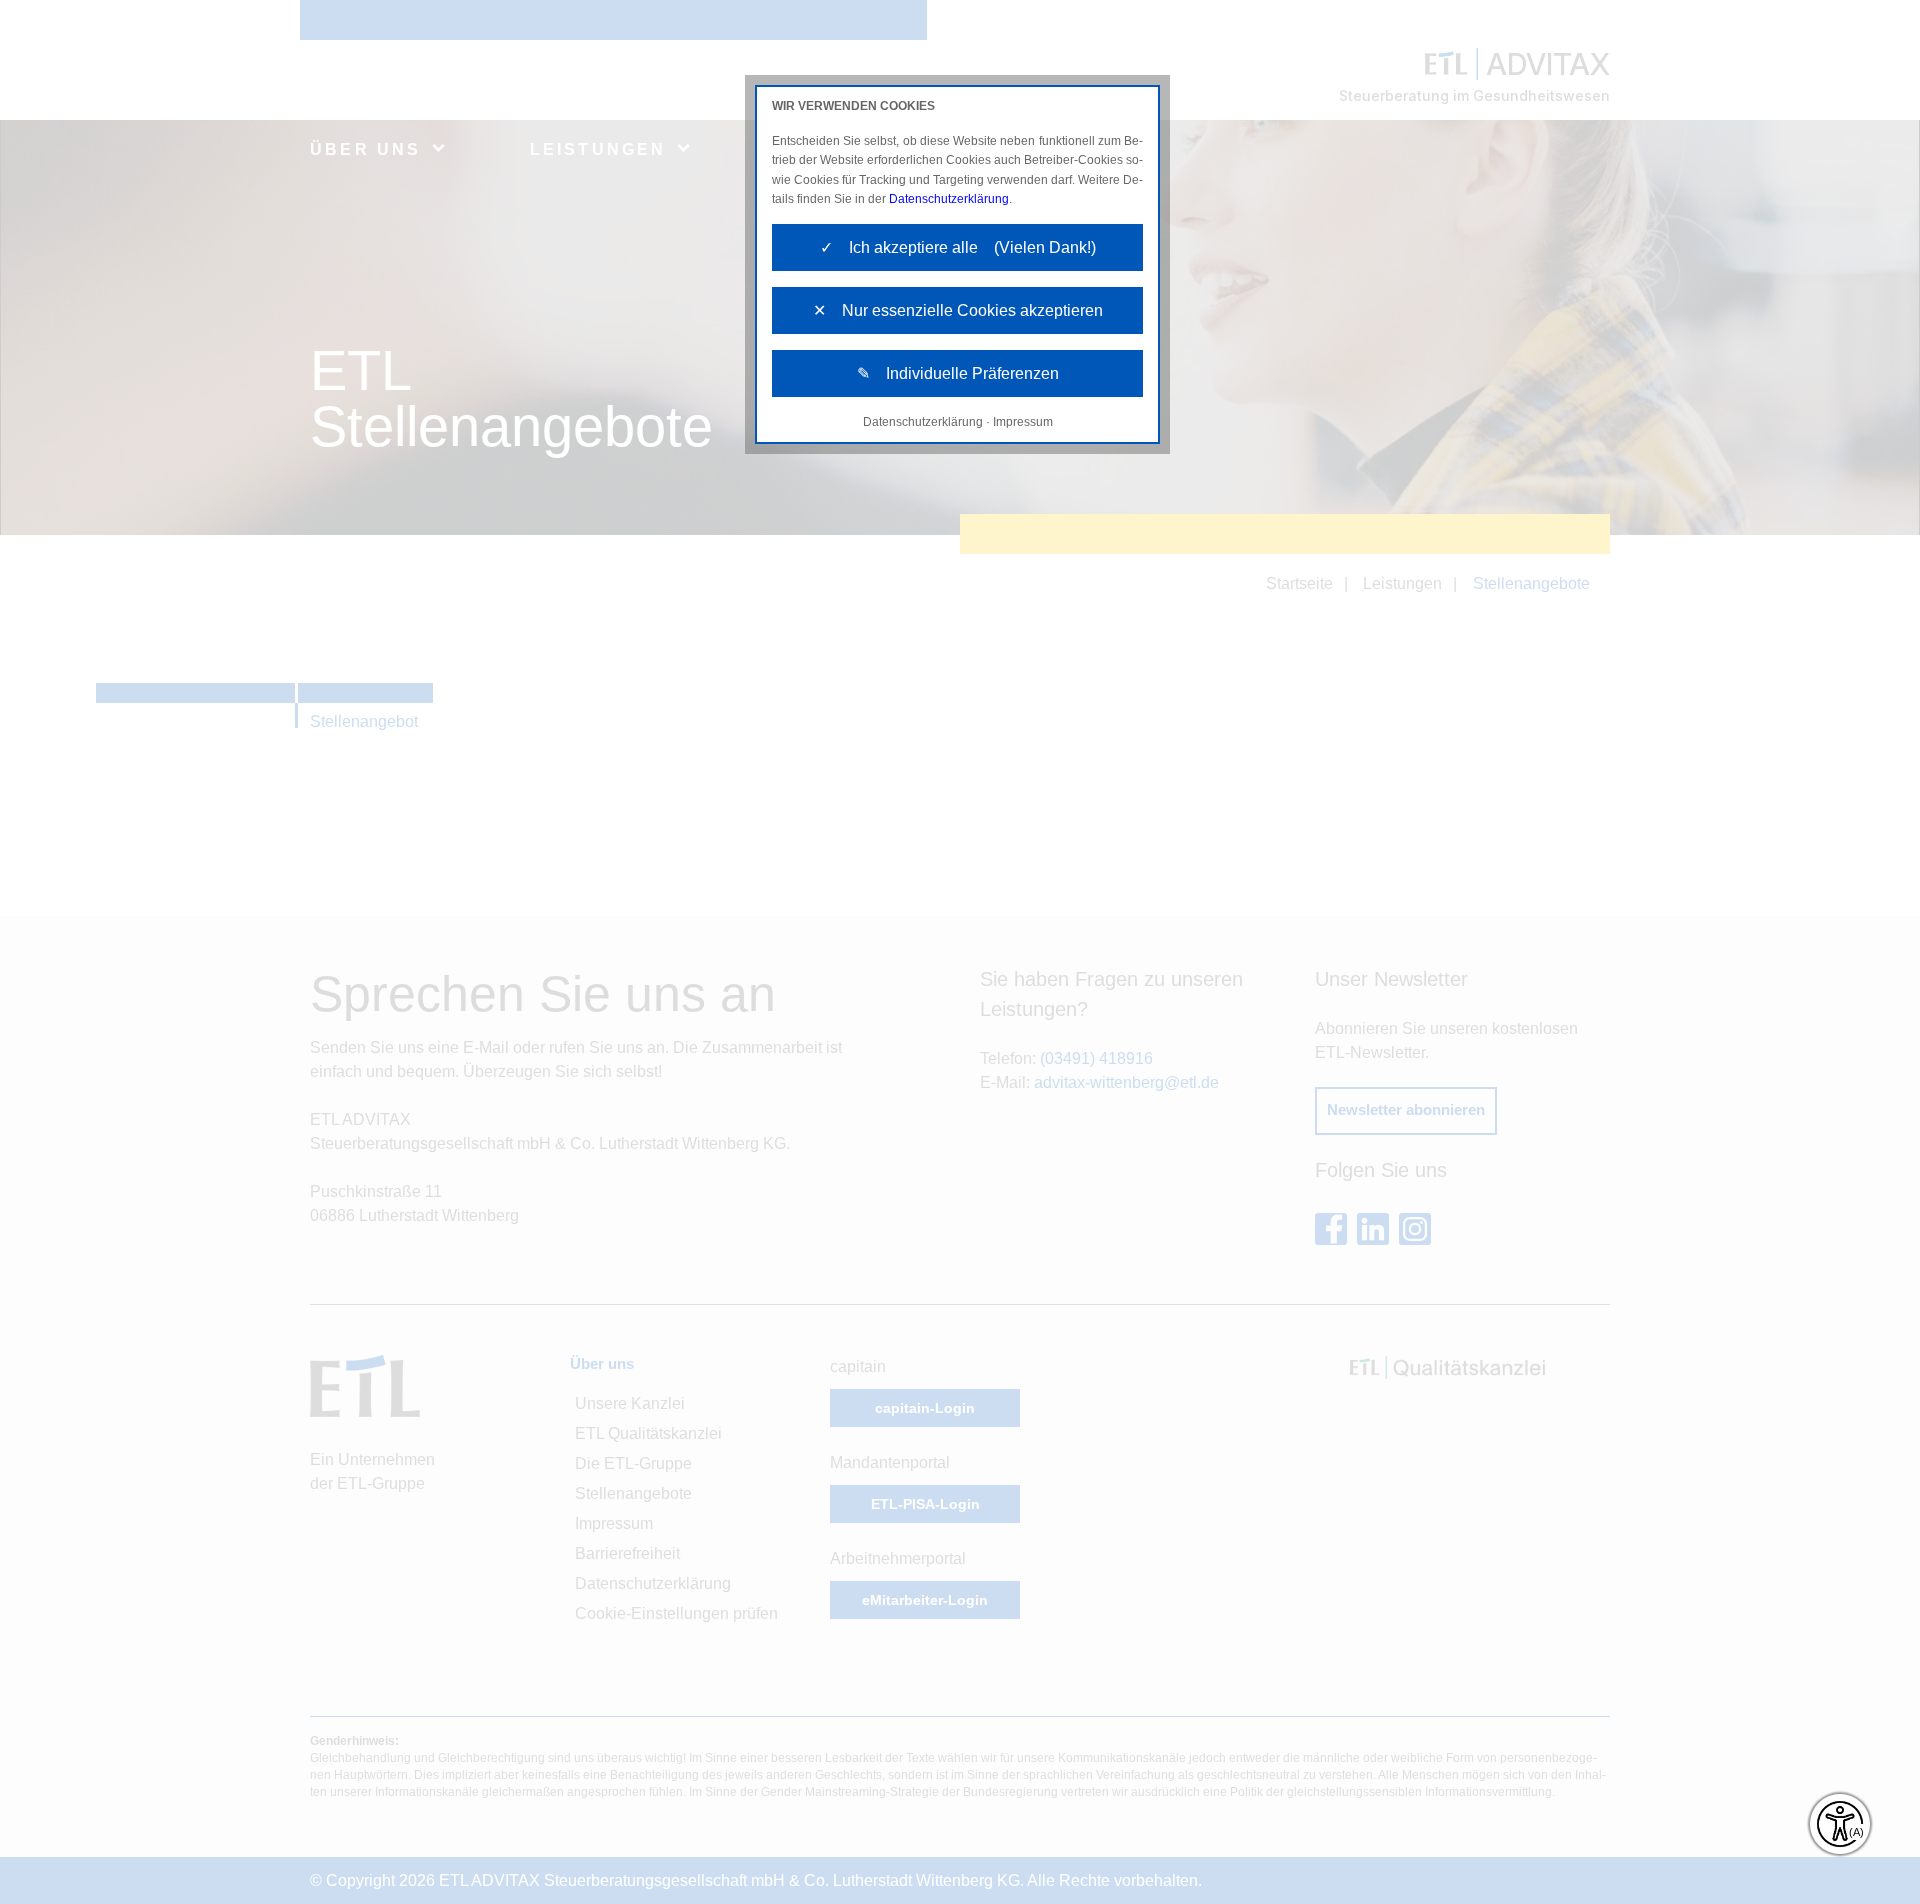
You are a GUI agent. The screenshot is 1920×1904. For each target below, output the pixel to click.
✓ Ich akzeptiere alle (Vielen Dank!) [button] (958, 247)
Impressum (1023, 422)
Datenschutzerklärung (949, 199)
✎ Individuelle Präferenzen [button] (958, 373)
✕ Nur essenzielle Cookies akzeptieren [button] (958, 310)
